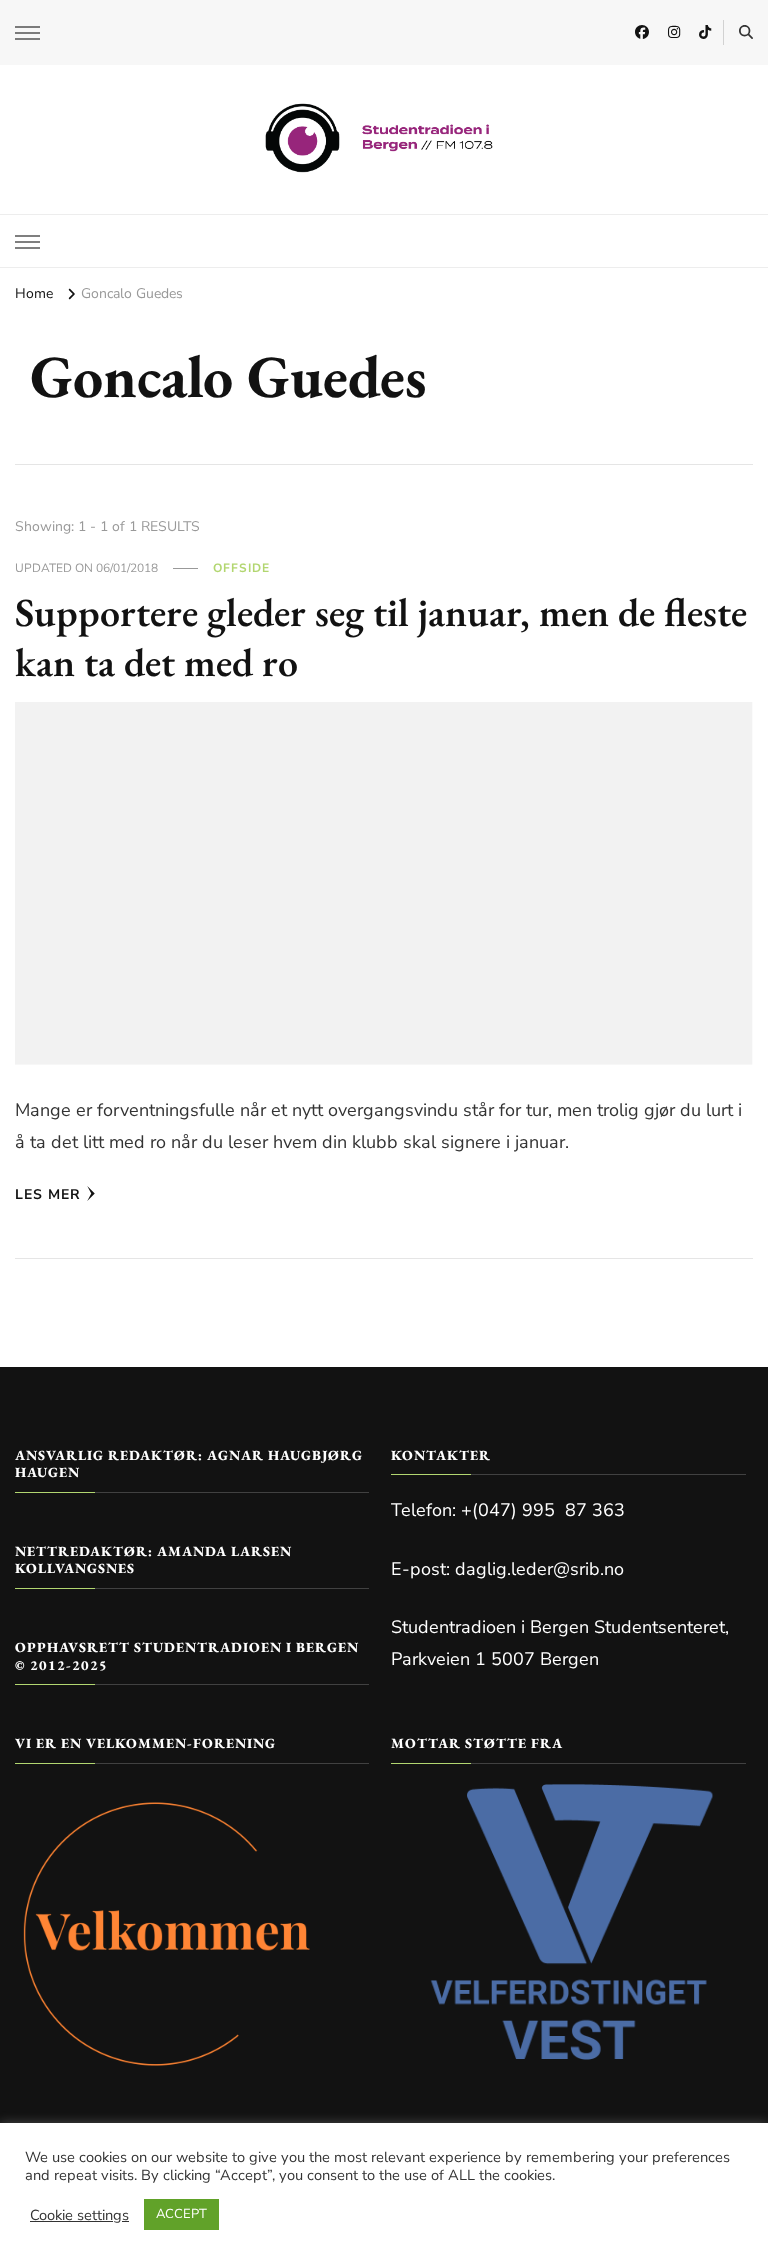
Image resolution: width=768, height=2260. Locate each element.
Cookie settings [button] (79, 2215)
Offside (241, 568)
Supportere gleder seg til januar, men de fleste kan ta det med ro (381, 637)
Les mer (48, 1194)
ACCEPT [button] (181, 2214)
